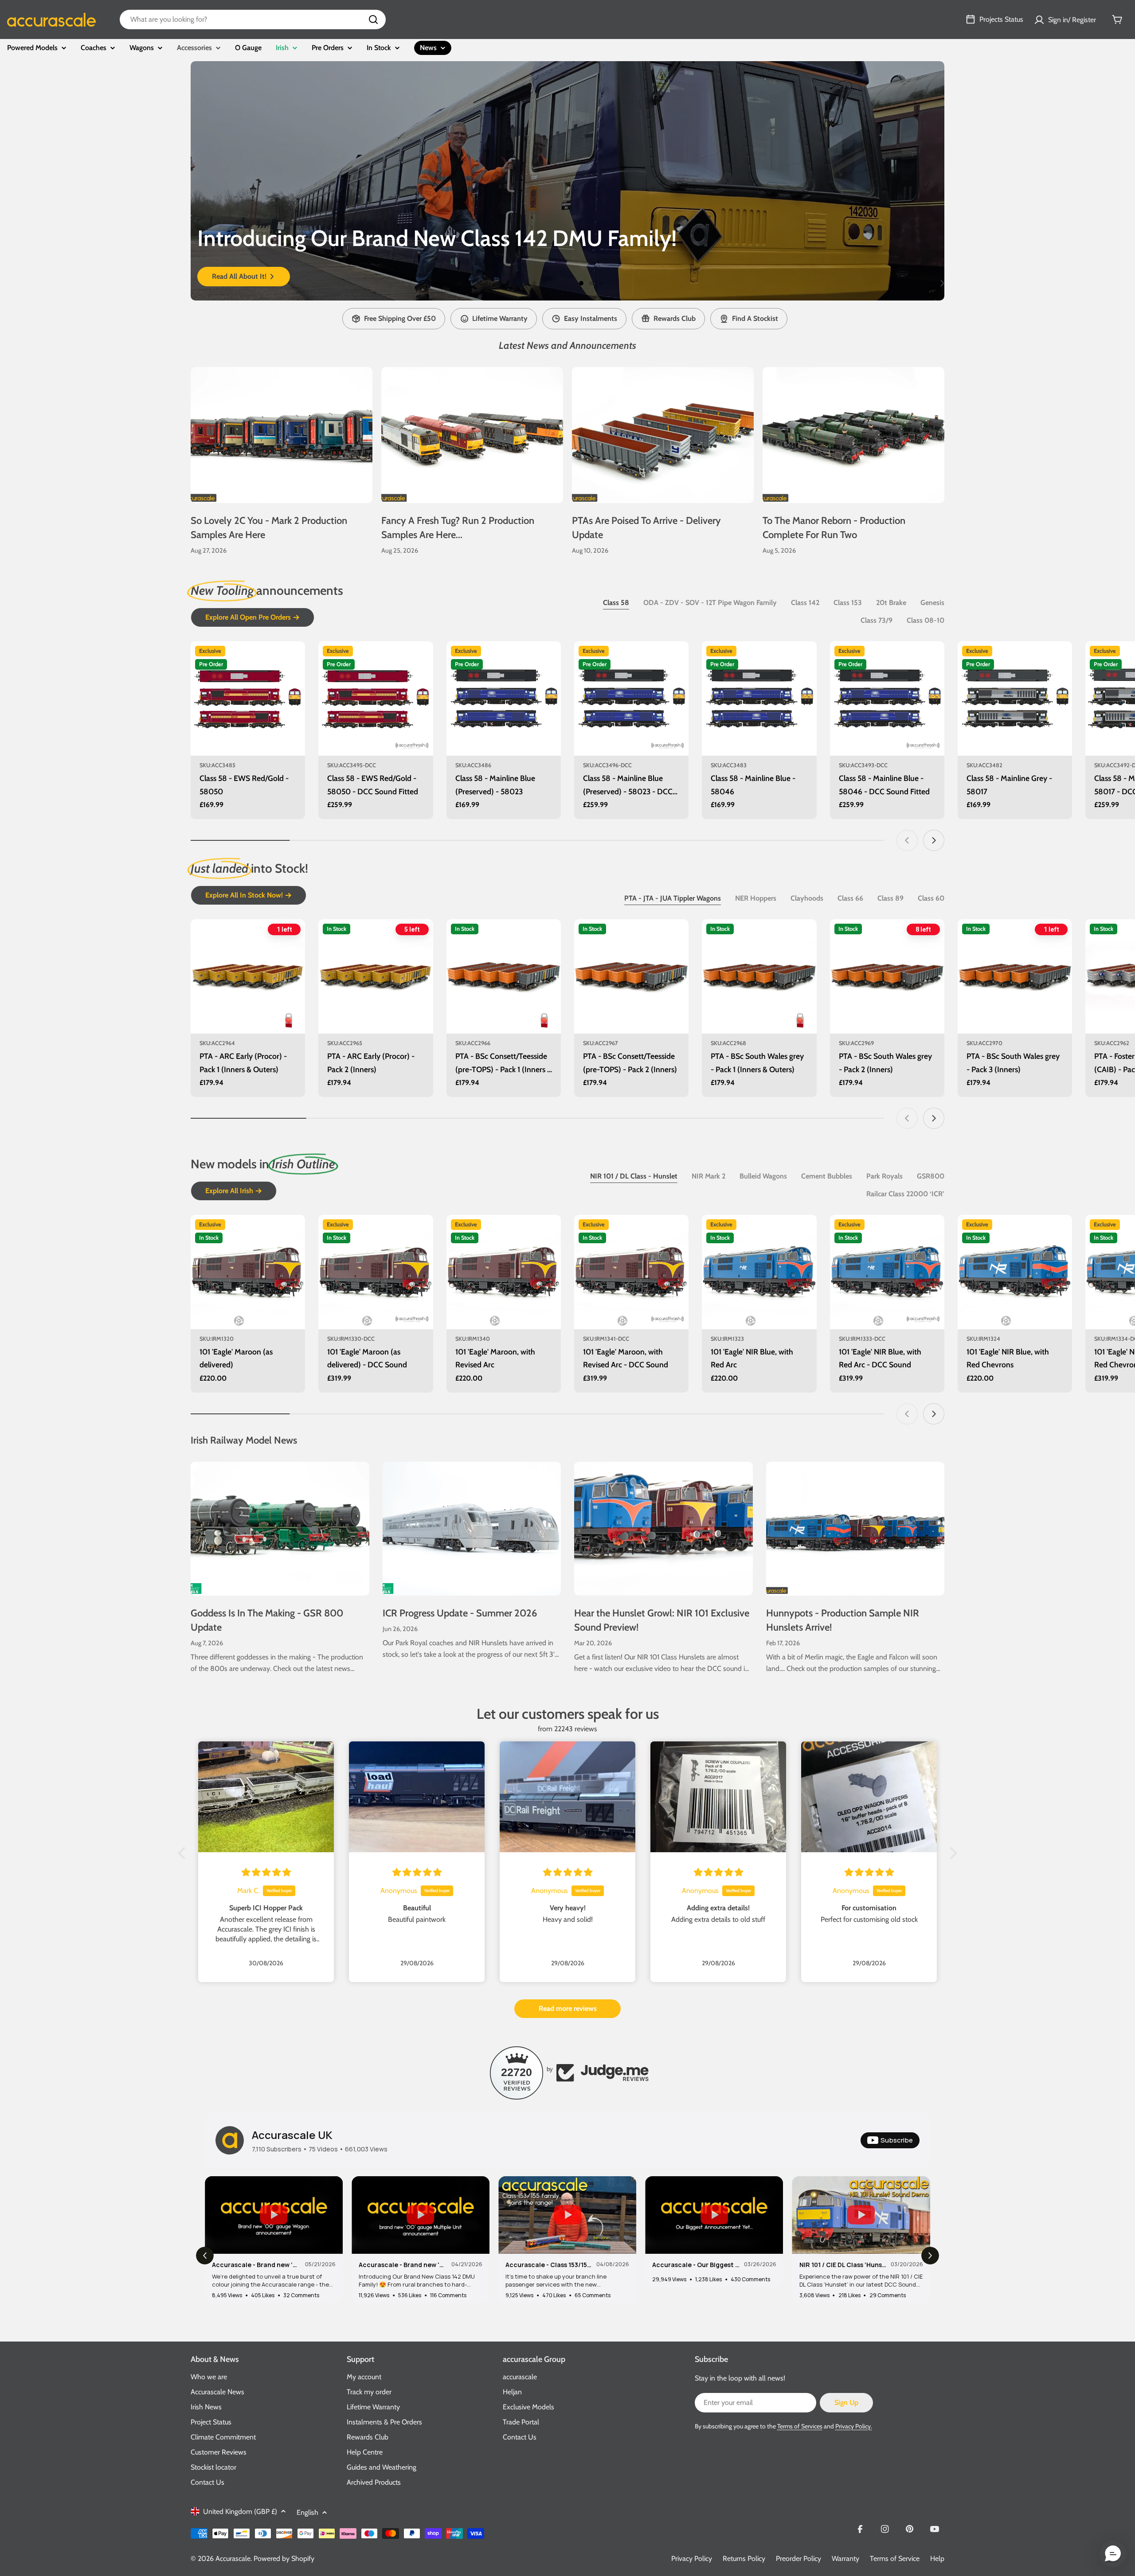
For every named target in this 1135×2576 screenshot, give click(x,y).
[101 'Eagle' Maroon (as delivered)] (248, 1272)
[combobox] (253, 20)
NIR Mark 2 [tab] (708, 1176)
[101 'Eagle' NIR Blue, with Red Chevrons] (1015, 1272)
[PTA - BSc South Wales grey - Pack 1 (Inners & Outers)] (759, 976)
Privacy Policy (692, 2558)
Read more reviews (568, 2008)
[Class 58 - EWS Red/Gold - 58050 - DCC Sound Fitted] (376, 699)
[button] (534, 283)
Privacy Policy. (854, 2426)
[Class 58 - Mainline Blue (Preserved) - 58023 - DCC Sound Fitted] (631, 699)
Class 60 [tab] (931, 898)
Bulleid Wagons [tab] (763, 1176)
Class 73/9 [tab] (877, 620)
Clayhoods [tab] (807, 898)
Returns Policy (744, 2558)
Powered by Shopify (284, 2558)
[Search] (373, 20)
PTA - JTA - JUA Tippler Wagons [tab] (673, 898)
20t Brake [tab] (891, 603)
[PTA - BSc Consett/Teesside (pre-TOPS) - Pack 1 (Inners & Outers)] (504, 976)
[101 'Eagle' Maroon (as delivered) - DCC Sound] (376, 1272)
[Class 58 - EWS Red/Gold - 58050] (248, 699)
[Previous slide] (193, 283)
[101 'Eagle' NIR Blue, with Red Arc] (759, 1272)
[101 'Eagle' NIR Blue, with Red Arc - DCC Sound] (887, 1272)
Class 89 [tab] (890, 898)
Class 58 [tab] (616, 603)
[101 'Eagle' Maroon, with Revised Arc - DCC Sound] (631, 1272)
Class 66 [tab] (850, 898)
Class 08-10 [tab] (926, 620)
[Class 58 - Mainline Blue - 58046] (759, 699)
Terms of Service (895, 2558)
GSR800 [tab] (931, 1176)
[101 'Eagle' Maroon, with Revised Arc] (504, 1272)
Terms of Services (800, 2426)
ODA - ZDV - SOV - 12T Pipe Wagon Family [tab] (710, 603)
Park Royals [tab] (885, 1176)
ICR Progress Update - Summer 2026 (460, 1613)
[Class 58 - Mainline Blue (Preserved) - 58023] (504, 699)
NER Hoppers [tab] (756, 898)
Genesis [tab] (932, 603)
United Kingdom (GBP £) (240, 2512)
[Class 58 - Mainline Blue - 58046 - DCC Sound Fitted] (887, 699)
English (307, 2512)
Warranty (845, 2558)
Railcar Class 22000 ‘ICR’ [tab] (905, 1194)
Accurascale (233, 2558)
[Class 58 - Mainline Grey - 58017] (1015, 699)
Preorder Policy (798, 2558)
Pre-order (248, 744)
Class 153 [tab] (848, 603)
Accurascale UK (292, 2135)
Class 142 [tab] (805, 603)
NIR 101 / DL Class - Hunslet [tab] (634, 1176)
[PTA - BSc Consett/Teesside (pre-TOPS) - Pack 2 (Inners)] (631, 976)
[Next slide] (942, 283)
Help (937, 2558)
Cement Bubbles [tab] (827, 1176)
